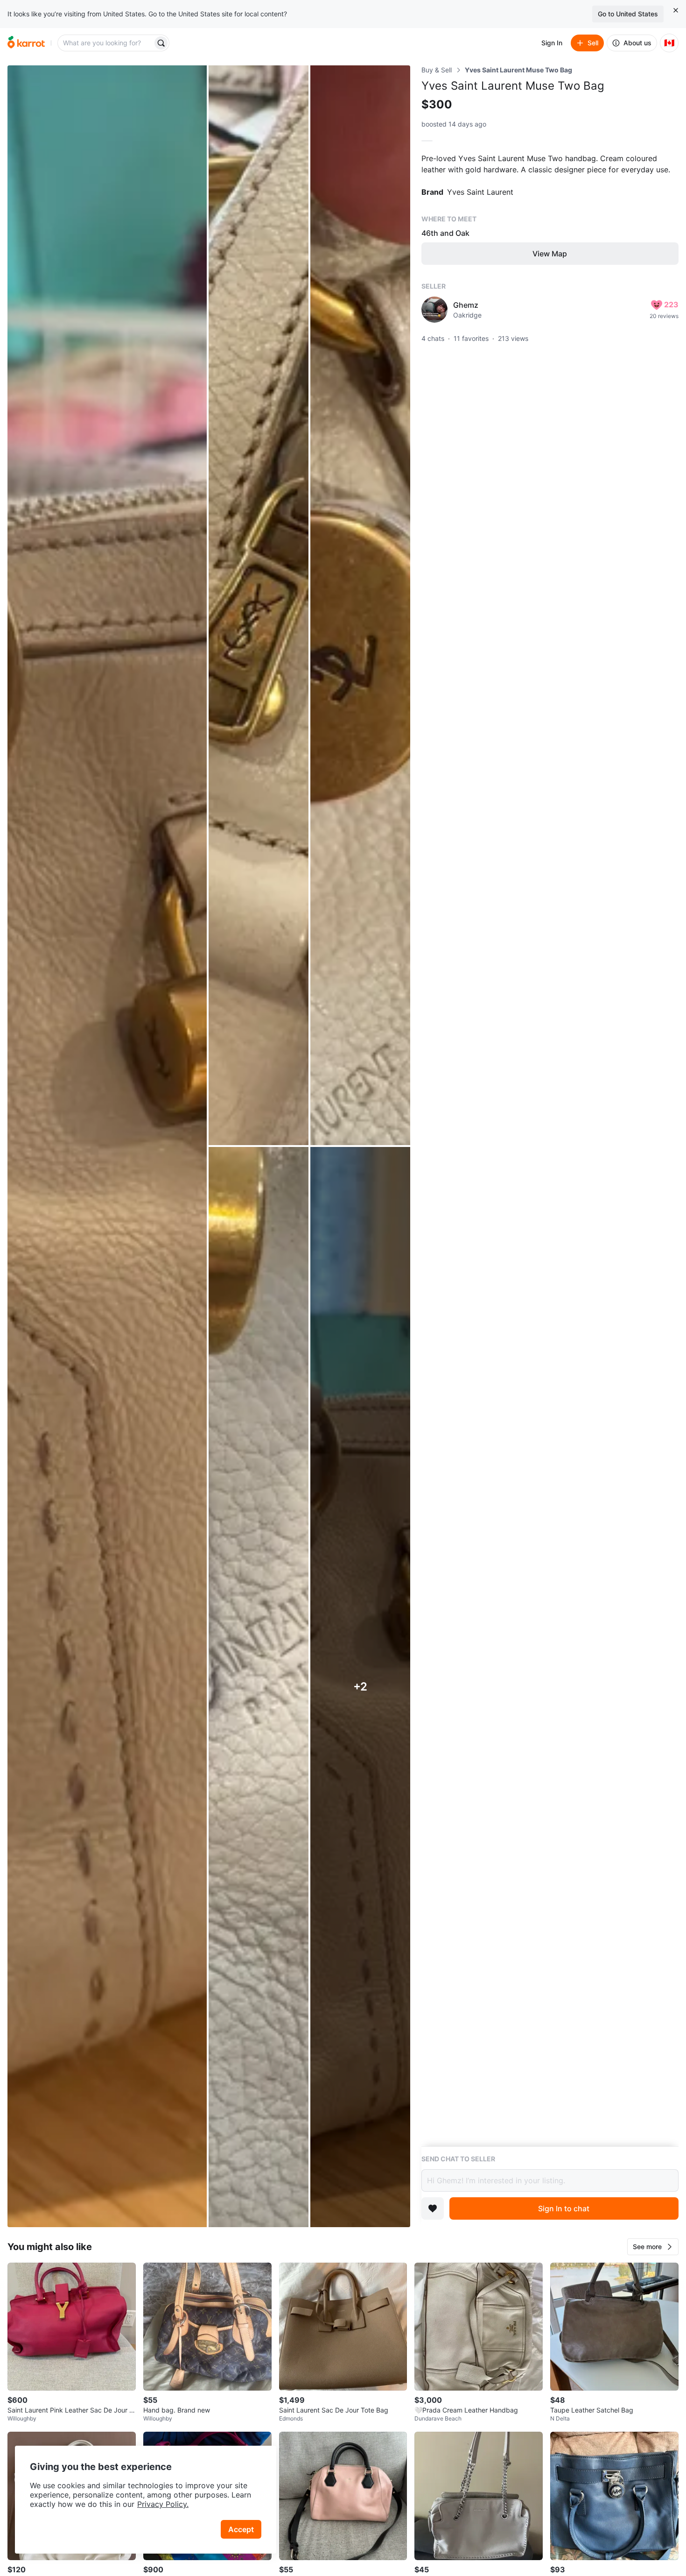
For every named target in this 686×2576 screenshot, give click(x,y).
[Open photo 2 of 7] (259, 605)
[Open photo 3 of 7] (360, 605)
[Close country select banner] (676, 10)
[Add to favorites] (433, 2208)
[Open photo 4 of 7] (259, 1687)
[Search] (161, 43)
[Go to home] (26, 43)
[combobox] (106, 43)
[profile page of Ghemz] (434, 310)
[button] (653, 2247)
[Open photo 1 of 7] (107, 1146)
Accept (241, 2529)
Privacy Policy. (163, 2504)
